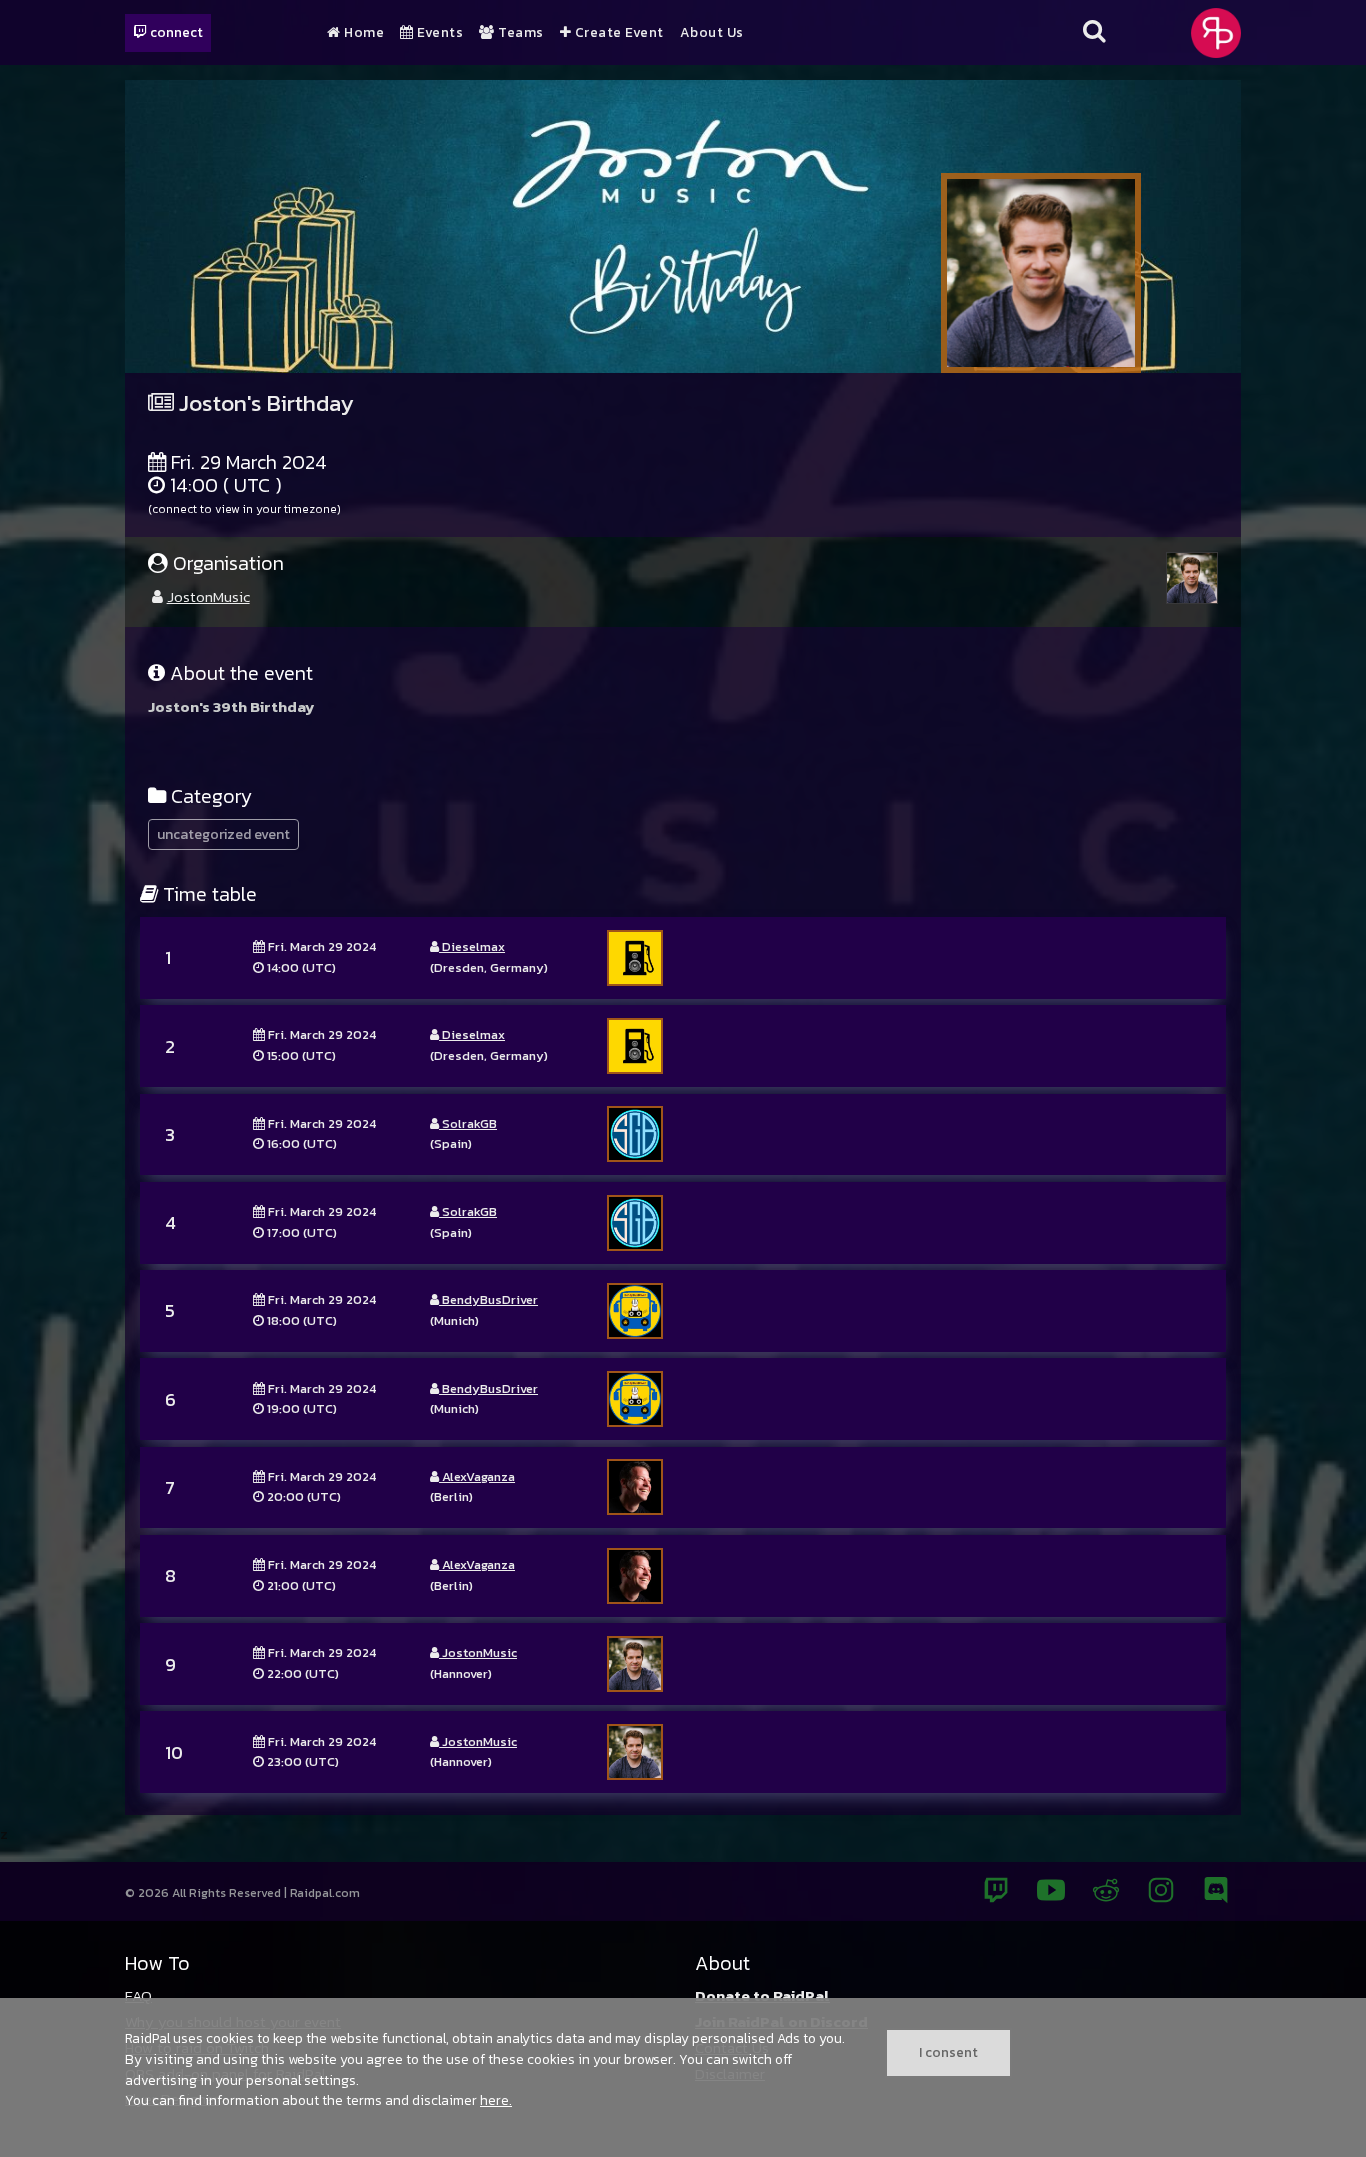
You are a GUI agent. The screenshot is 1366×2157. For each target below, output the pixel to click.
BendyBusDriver (488, 1299)
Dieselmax (472, 946)
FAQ (138, 1995)
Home (362, 33)
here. (496, 2100)
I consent (948, 2052)
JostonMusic (208, 596)
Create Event (617, 33)
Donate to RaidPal (762, 1995)
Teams (519, 33)
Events (438, 33)
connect (175, 32)
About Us (712, 33)
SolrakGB (468, 1123)
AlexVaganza (477, 1476)
